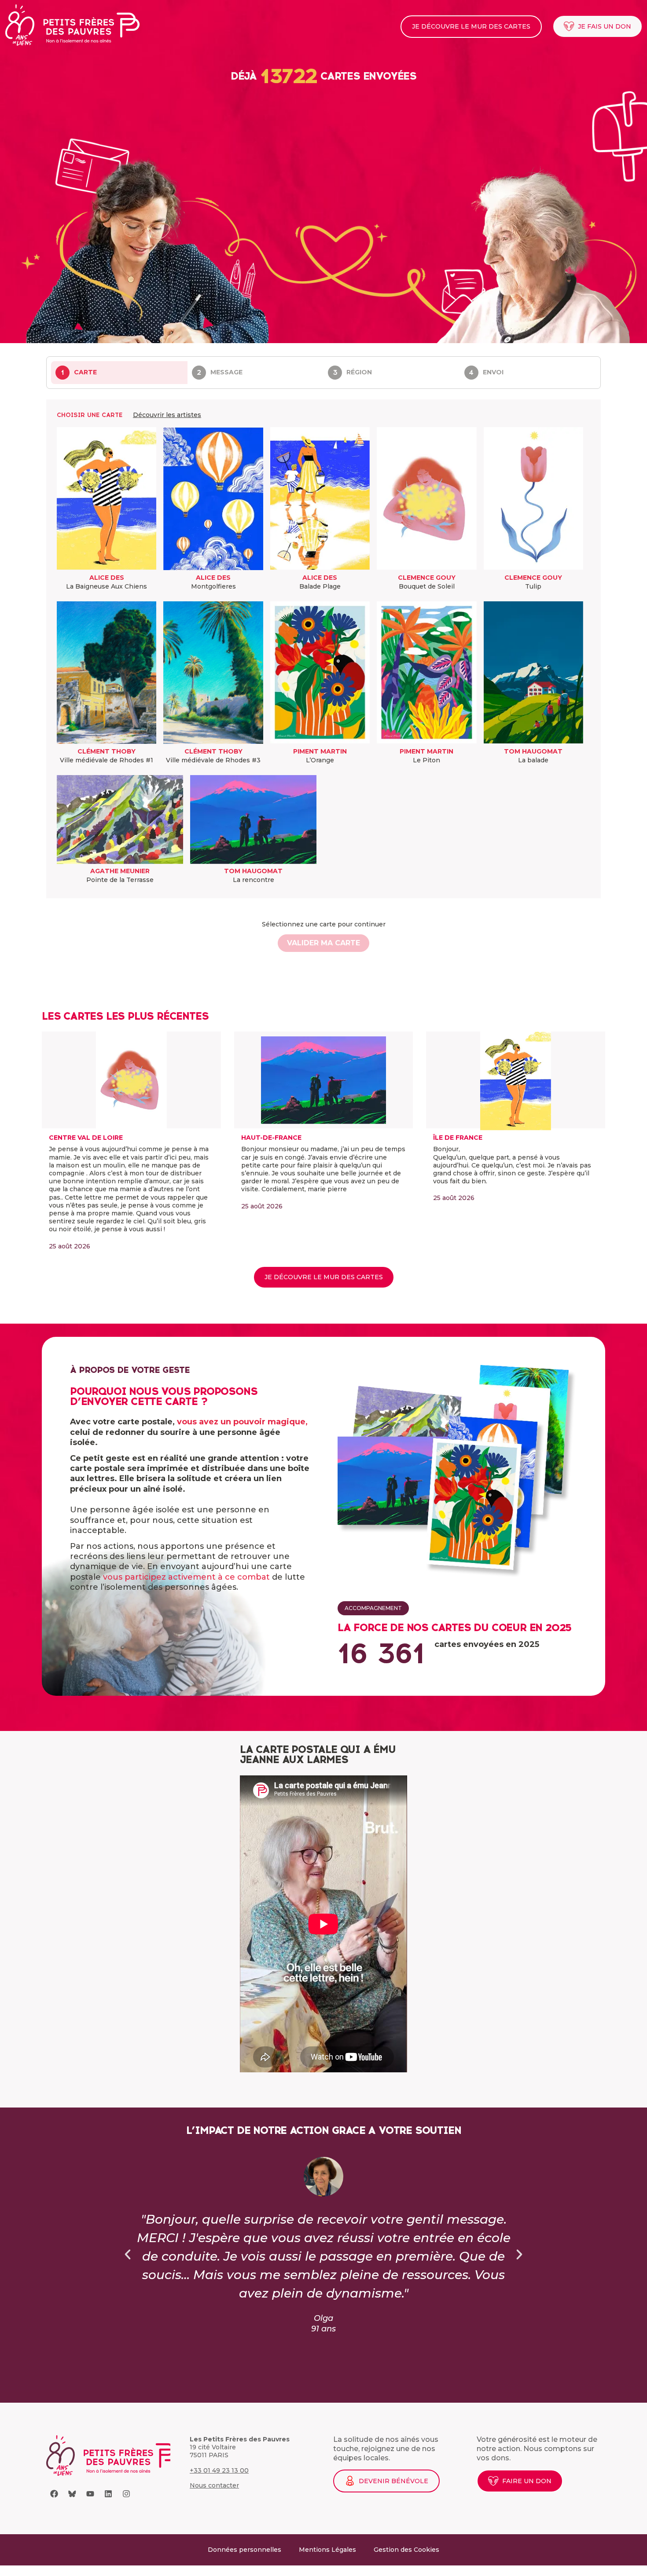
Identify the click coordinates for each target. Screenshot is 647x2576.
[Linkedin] (108, 2494)
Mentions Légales (327, 2550)
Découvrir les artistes (167, 415)
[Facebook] (54, 2494)
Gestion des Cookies (406, 2550)
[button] (128, 2254)
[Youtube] (90, 2494)
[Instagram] (126, 2494)
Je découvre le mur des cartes (471, 26)
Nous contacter (214, 2485)
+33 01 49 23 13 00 (219, 2470)
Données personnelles (244, 2550)
